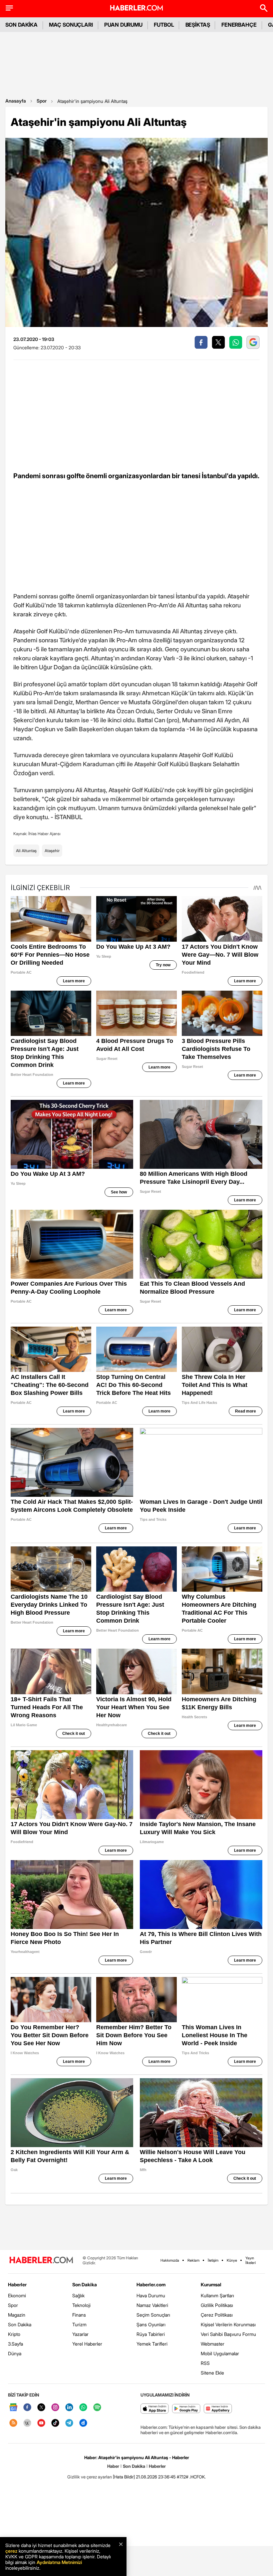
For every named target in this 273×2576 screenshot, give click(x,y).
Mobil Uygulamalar (220, 2353)
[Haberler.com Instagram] (55, 2408)
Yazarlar (80, 2334)
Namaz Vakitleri (152, 2305)
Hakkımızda (170, 2260)
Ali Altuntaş (26, 851)
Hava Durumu (151, 2295)
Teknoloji (81, 2305)
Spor (42, 101)
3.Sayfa (15, 2344)
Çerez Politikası (217, 2315)
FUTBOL (164, 25)
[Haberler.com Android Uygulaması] (186, 2409)
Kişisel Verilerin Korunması (228, 2324)
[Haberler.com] (41, 2260)
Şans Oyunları (151, 2324)
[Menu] (9, 8)
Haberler (17, 2284)
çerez (11, 2551)
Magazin (17, 2315)
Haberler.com (151, 2284)
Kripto (14, 2334)
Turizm (79, 2324)
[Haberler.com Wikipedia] (27, 2423)
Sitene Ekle (212, 2373)
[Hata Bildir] (124, 2477)
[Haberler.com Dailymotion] (83, 2423)
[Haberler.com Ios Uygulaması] (155, 2409)
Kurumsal (211, 2284)
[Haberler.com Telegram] (69, 2423)
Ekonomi (17, 2295)
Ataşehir (52, 851)
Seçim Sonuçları (153, 2315)
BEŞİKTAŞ (198, 25)
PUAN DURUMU (123, 25)
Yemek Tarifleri (152, 2344)
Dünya (15, 2353)
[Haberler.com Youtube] (41, 2423)
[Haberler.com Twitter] (41, 2408)
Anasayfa (16, 101)
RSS (205, 2363)
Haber (113, 2466)
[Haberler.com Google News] (13, 2408)
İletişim (213, 2260)
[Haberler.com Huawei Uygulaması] (218, 2409)
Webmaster (213, 2344)
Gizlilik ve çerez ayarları (90, 2477)
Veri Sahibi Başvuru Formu (228, 2334)
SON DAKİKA (21, 25)
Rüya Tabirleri (151, 2334)
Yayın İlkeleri (251, 2260)
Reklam (193, 2260)
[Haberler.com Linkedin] (69, 2408)
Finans (79, 2315)
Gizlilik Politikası (217, 2305)
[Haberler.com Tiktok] (55, 2423)
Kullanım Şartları (217, 2295)
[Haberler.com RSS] (13, 2423)
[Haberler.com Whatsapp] (83, 2408)
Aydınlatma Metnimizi (59, 2562)
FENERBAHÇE (239, 25)
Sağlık (78, 2295)
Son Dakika (20, 2324)
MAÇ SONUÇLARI (71, 25)
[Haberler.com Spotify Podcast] (97, 2408)
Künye (232, 2260)
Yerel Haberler (87, 2344)
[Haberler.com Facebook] (27, 2408)
